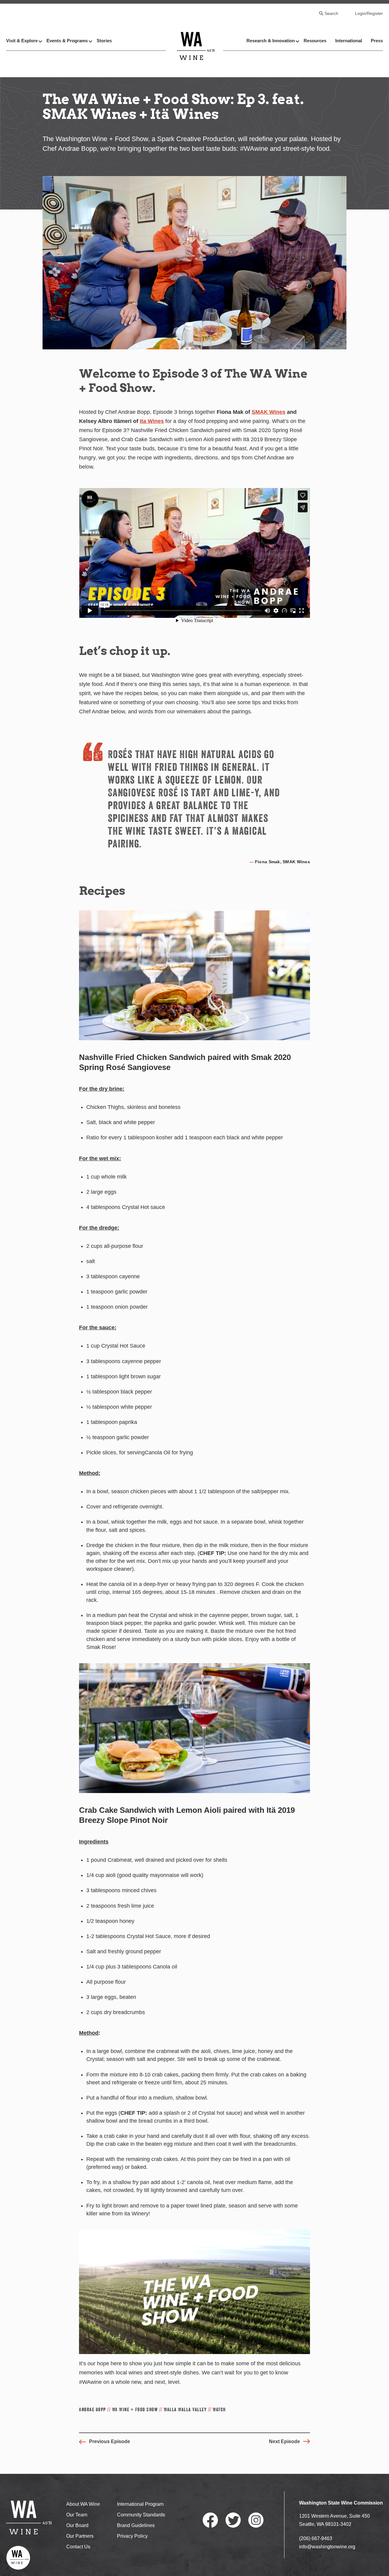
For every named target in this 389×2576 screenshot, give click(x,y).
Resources (315, 41)
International (349, 41)
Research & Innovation (271, 41)
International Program (140, 2504)
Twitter (233, 2520)
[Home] (196, 46)
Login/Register (369, 13)
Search (331, 13)
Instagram (256, 2520)
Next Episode (284, 2441)
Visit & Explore (22, 41)
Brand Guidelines (136, 2525)
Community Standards (141, 2515)
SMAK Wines (269, 412)
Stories (104, 41)
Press (377, 41)
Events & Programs (67, 41)
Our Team (77, 2515)
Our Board (77, 2525)
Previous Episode (110, 2441)
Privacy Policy (132, 2536)
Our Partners (80, 2536)
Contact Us (78, 2547)
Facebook (210, 2520)
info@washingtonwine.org (327, 2547)
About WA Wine (83, 2504)
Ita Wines (152, 421)
